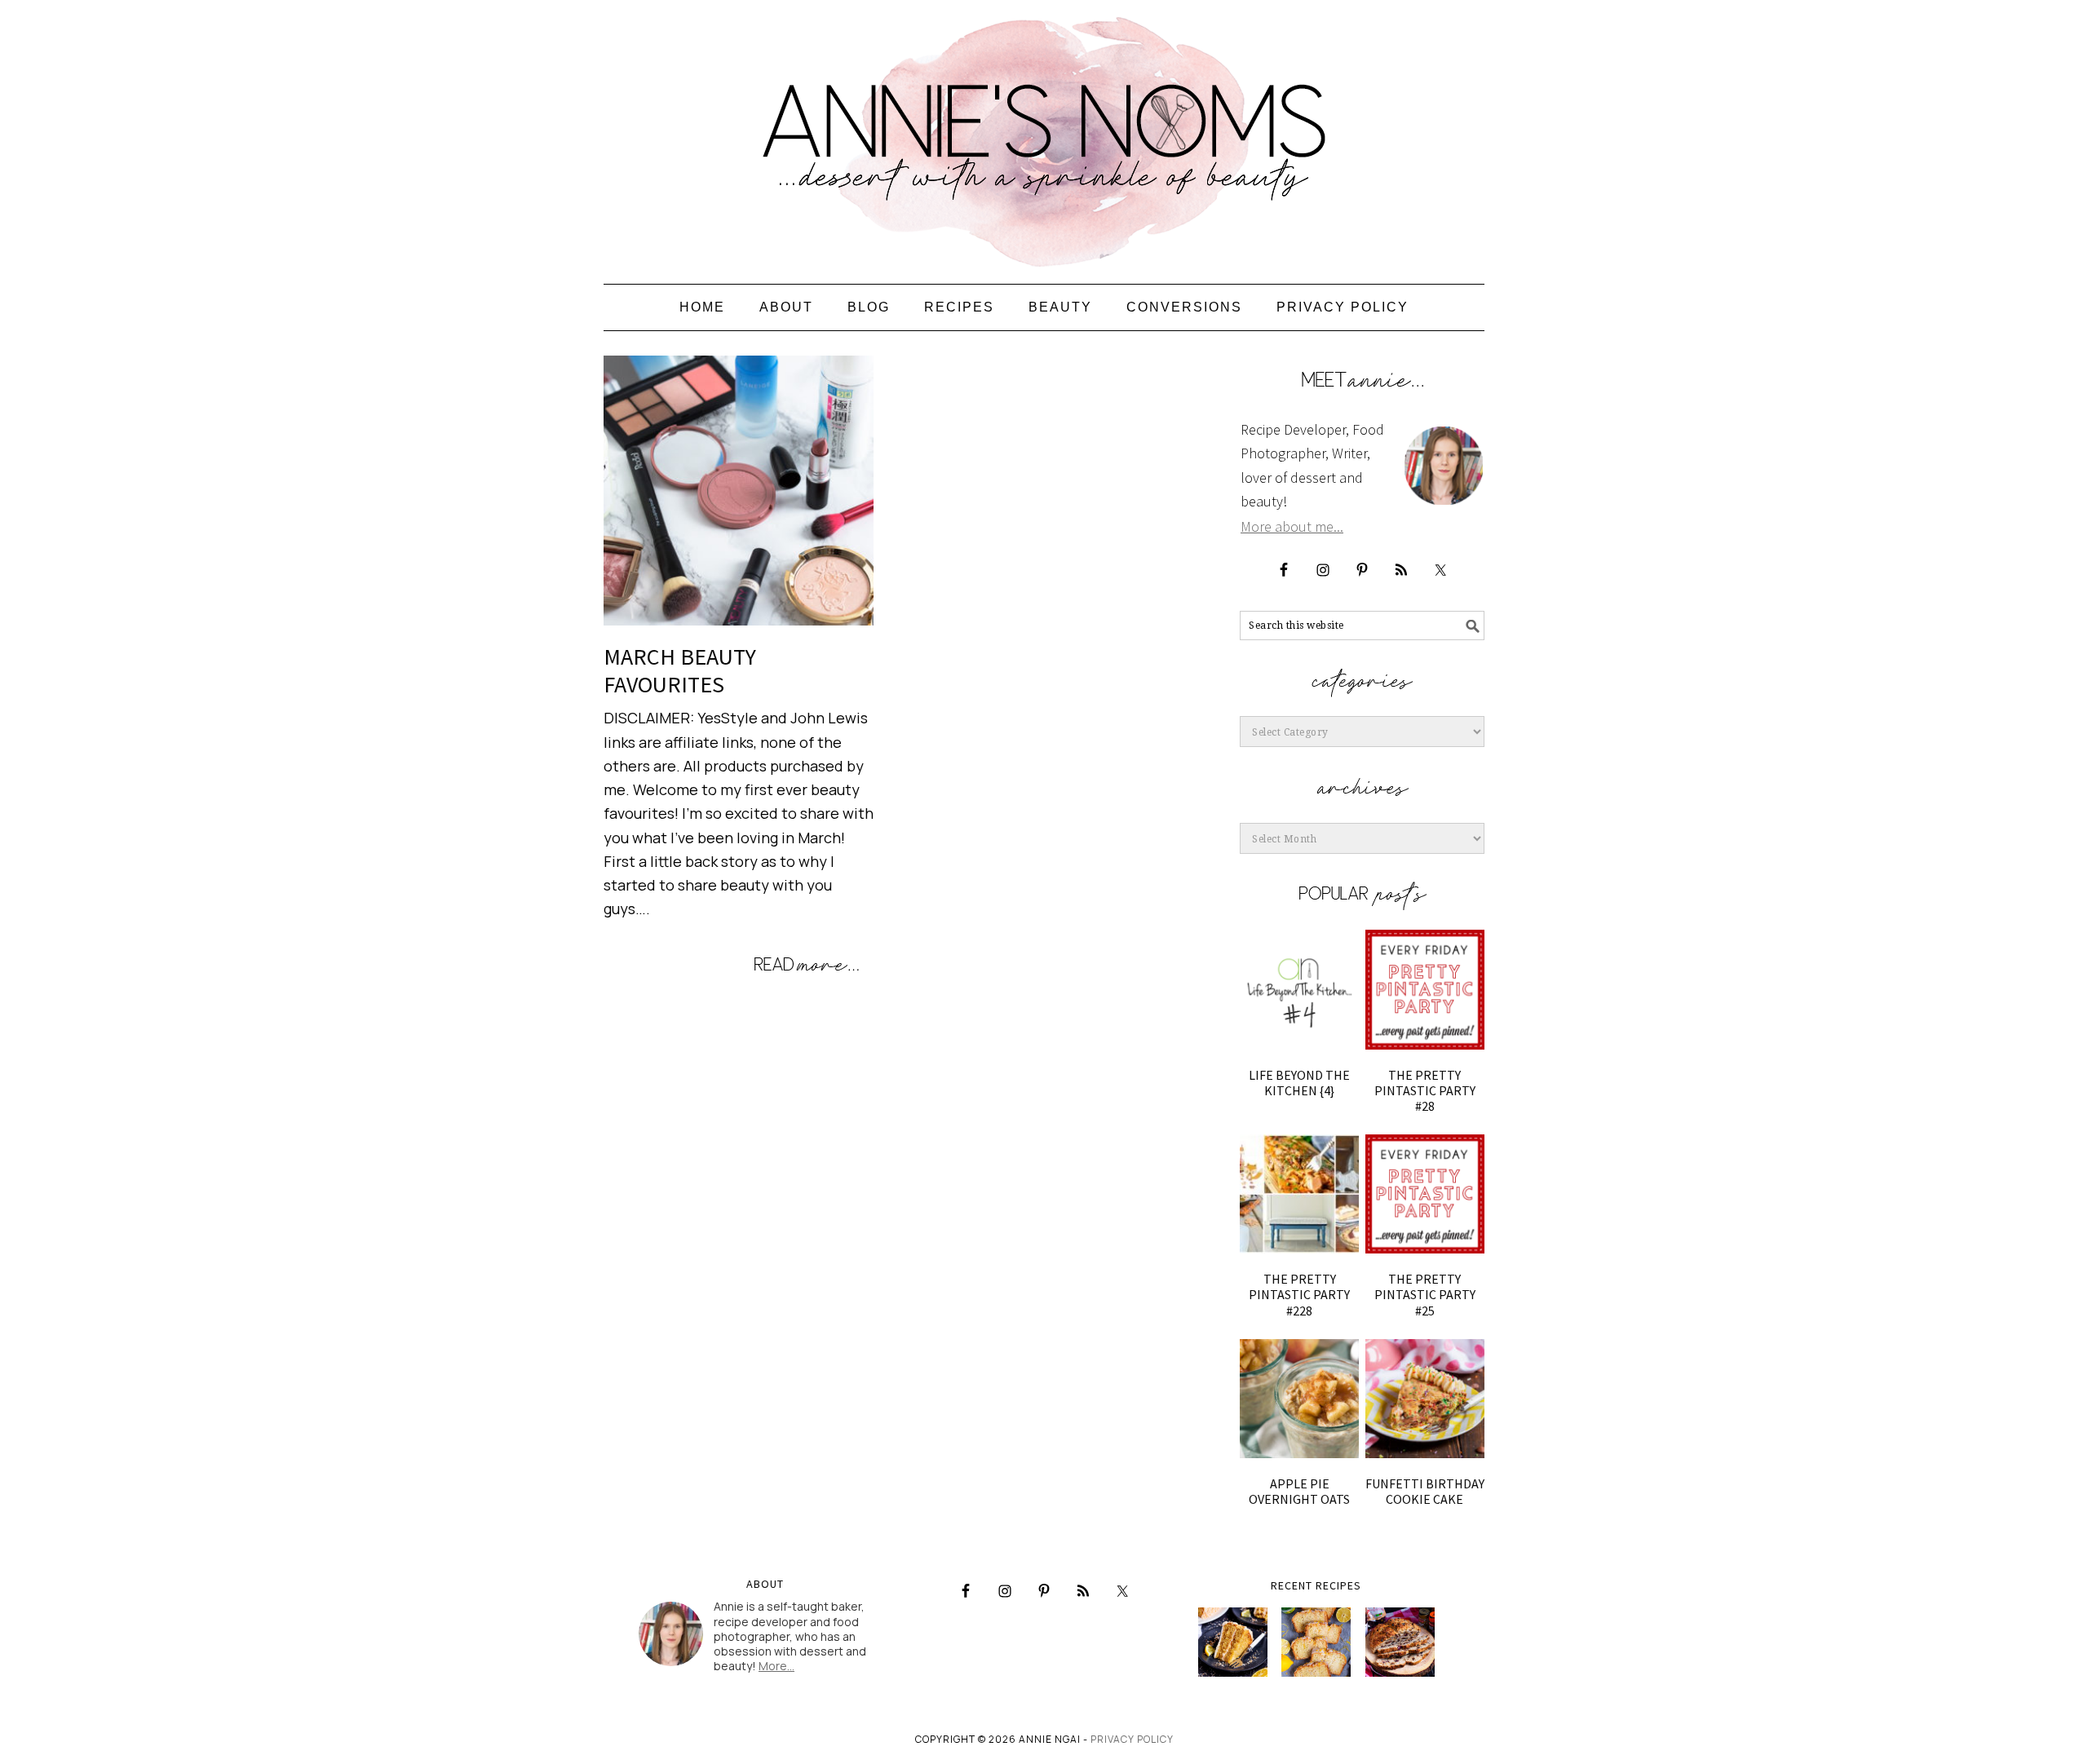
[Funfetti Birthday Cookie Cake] (1425, 1399)
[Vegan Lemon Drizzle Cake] (1316, 1642)
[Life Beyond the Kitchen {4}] (1299, 989)
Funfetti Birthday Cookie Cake (1425, 1491)
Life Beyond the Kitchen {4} (1299, 1083)
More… (776, 1666)
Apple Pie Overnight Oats (1299, 1491)
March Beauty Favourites (680, 670)
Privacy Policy (1132, 1739)
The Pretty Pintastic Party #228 (1299, 1294)
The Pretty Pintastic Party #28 (1425, 1090)
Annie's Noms (1044, 135)
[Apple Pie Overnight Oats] (1299, 1399)
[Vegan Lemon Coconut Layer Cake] (1233, 1642)
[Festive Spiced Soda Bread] (1400, 1642)
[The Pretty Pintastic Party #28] (1425, 989)
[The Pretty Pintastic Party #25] (1425, 1194)
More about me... (1292, 526)
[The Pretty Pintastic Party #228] (1299, 1194)
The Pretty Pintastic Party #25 (1425, 1294)
